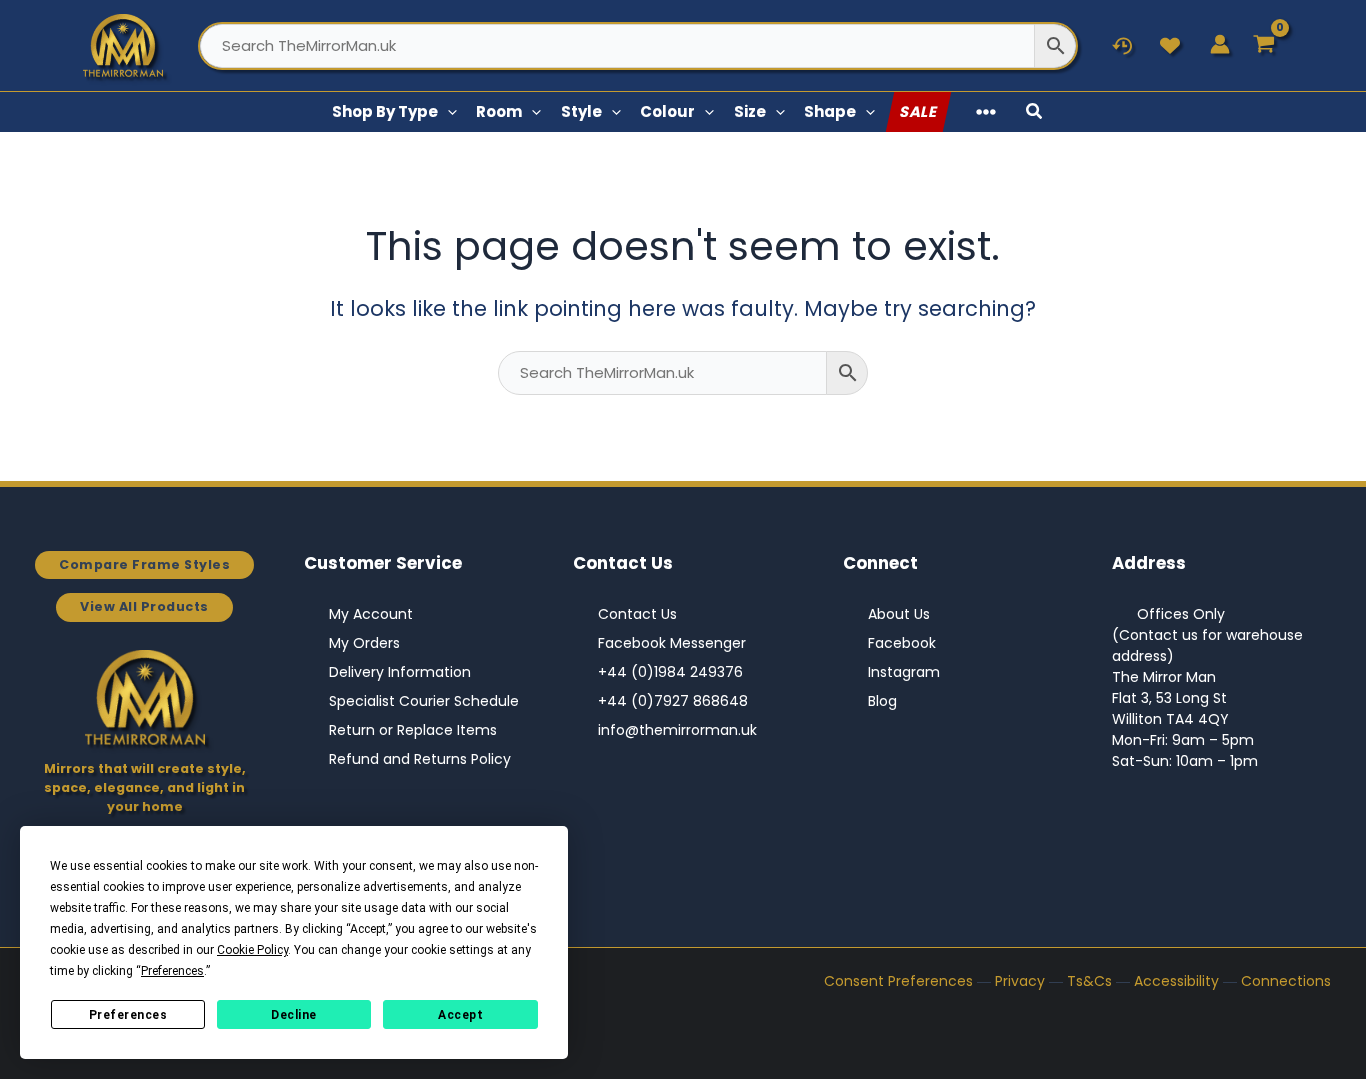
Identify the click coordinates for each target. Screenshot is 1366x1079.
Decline (294, 1015)
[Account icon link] (1220, 44)
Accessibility (1176, 981)
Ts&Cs (1089, 981)
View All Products (144, 606)
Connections (1286, 981)
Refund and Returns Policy (420, 759)
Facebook (902, 643)
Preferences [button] (172, 971)
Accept (460, 1015)
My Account (371, 614)
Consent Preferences (898, 981)
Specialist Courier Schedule (424, 701)
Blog (882, 701)
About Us (899, 614)
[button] (447, 112)
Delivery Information (400, 672)
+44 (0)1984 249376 (670, 672)
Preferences (128, 1015)
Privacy (1020, 981)
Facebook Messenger (672, 643)
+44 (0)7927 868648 (673, 701)
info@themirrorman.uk (677, 730)
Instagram (904, 672)
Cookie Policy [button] (252, 950)
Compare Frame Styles (144, 564)
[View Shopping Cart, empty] (1264, 45)
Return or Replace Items (413, 730)
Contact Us (637, 614)
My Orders (364, 643)
